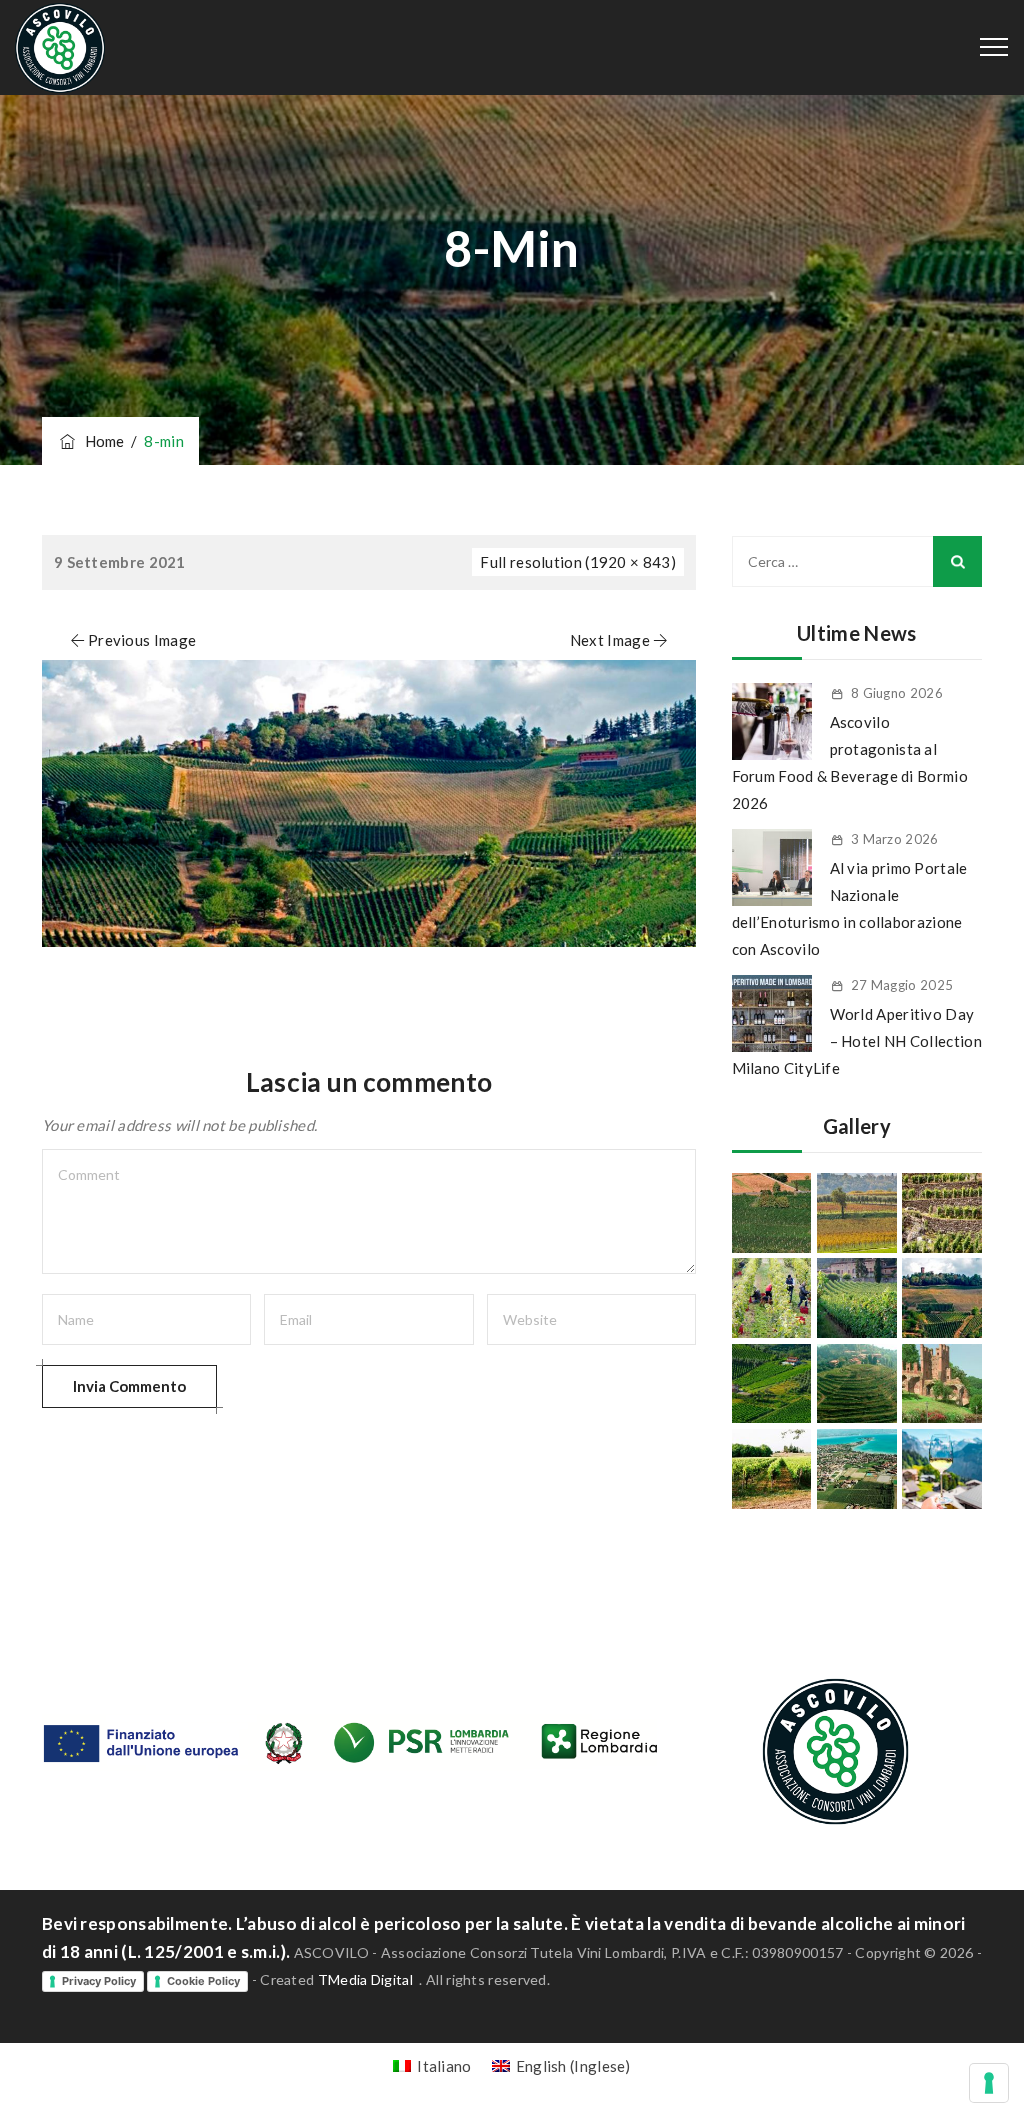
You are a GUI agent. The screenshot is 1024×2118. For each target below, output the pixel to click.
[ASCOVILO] (60, 47)
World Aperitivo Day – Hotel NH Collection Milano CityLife (857, 1041)
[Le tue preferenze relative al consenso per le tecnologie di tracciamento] (989, 2083)
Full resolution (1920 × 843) (577, 562)
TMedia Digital (365, 1979)
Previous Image (142, 640)
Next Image (610, 640)
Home (101, 441)
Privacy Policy (99, 1981)
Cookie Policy (203, 1981)
